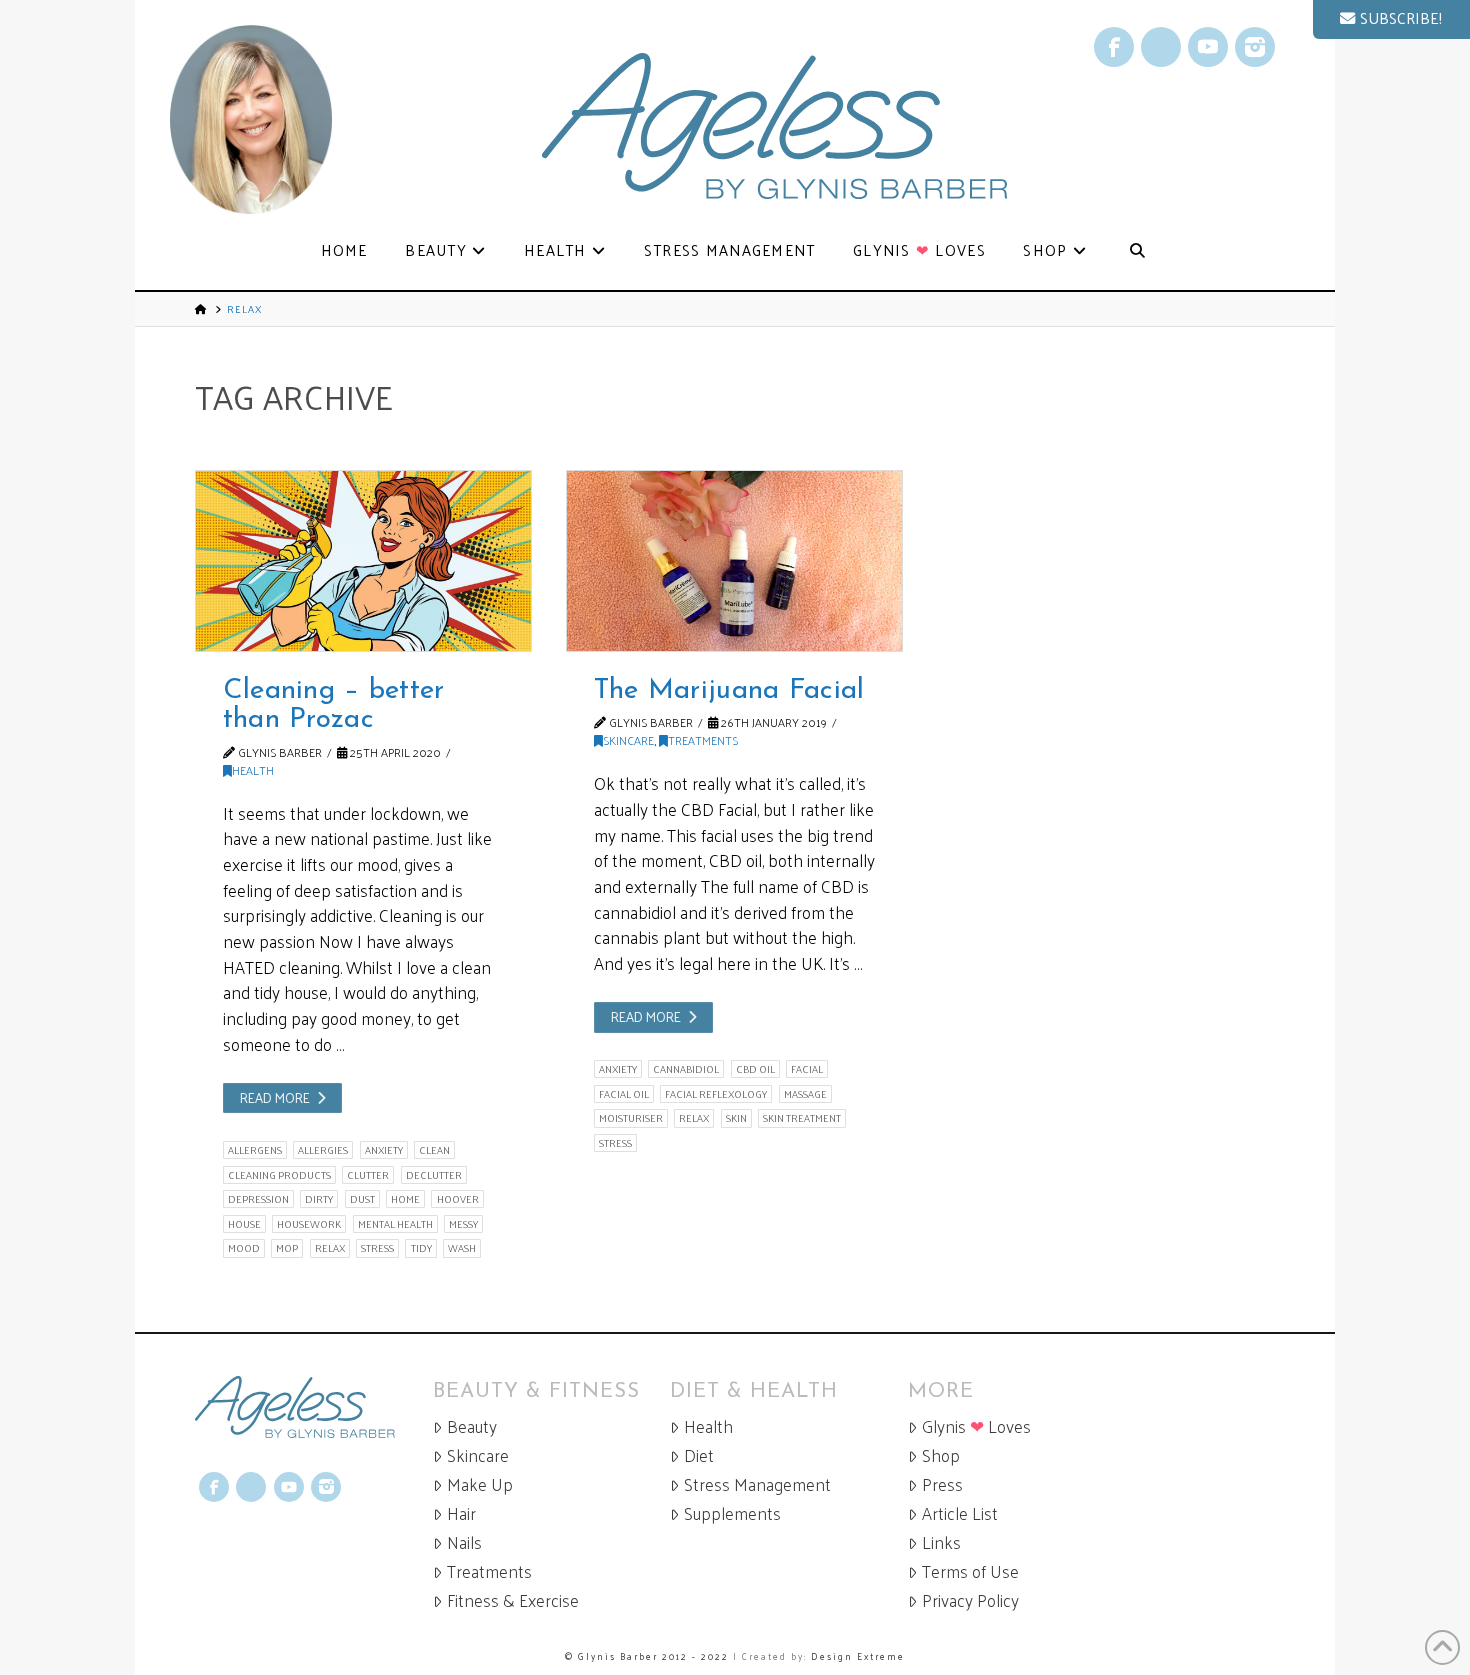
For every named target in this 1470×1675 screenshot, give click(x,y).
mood (244, 1248)
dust (362, 1199)
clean (434, 1150)
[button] (1391, 19)
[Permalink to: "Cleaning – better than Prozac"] (363, 561)
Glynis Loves (976, 1426)
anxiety (384, 1150)
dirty (319, 1199)
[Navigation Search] (1137, 251)
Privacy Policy (970, 1600)
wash (462, 1248)
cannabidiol (686, 1069)
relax (330, 1248)
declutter (434, 1175)
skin (736, 1118)
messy (463, 1224)
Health (253, 770)
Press (942, 1484)
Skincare (628, 740)
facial (807, 1069)
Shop (941, 1455)
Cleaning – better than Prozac (334, 705)
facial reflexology (716, 1094)
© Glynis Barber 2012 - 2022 (647, 1656)
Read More (275, 1097)
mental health (395, 1224)
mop (287, 1248)
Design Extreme (858, 1656)
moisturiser (631, 1118)
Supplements (732, 1513)
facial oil (624, 1094)
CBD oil (755, 1069)
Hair (461, 1513)
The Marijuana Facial (729, 691)
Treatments (703, 740)
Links (941, 1542)
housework (309, 1224)
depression (258, 1199)
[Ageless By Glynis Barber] (314, 1407)
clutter (368, 1175)
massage (805, 1094)
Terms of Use (970, 1571)
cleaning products (279, 1175)
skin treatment (802, 1118)
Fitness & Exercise (513, 1600)
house (244, 1224)
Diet (699, 1455)
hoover (458, 1199)
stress (377, 1248)
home (405, 1199)
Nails (464, 1542)
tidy (421, 1248)
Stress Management (757, 1484)
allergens (255, 1150)
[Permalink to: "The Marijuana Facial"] (734, 561)
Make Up (480, 1484)
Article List (960, 1513)
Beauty (472, 1426)
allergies (323, 1150)
